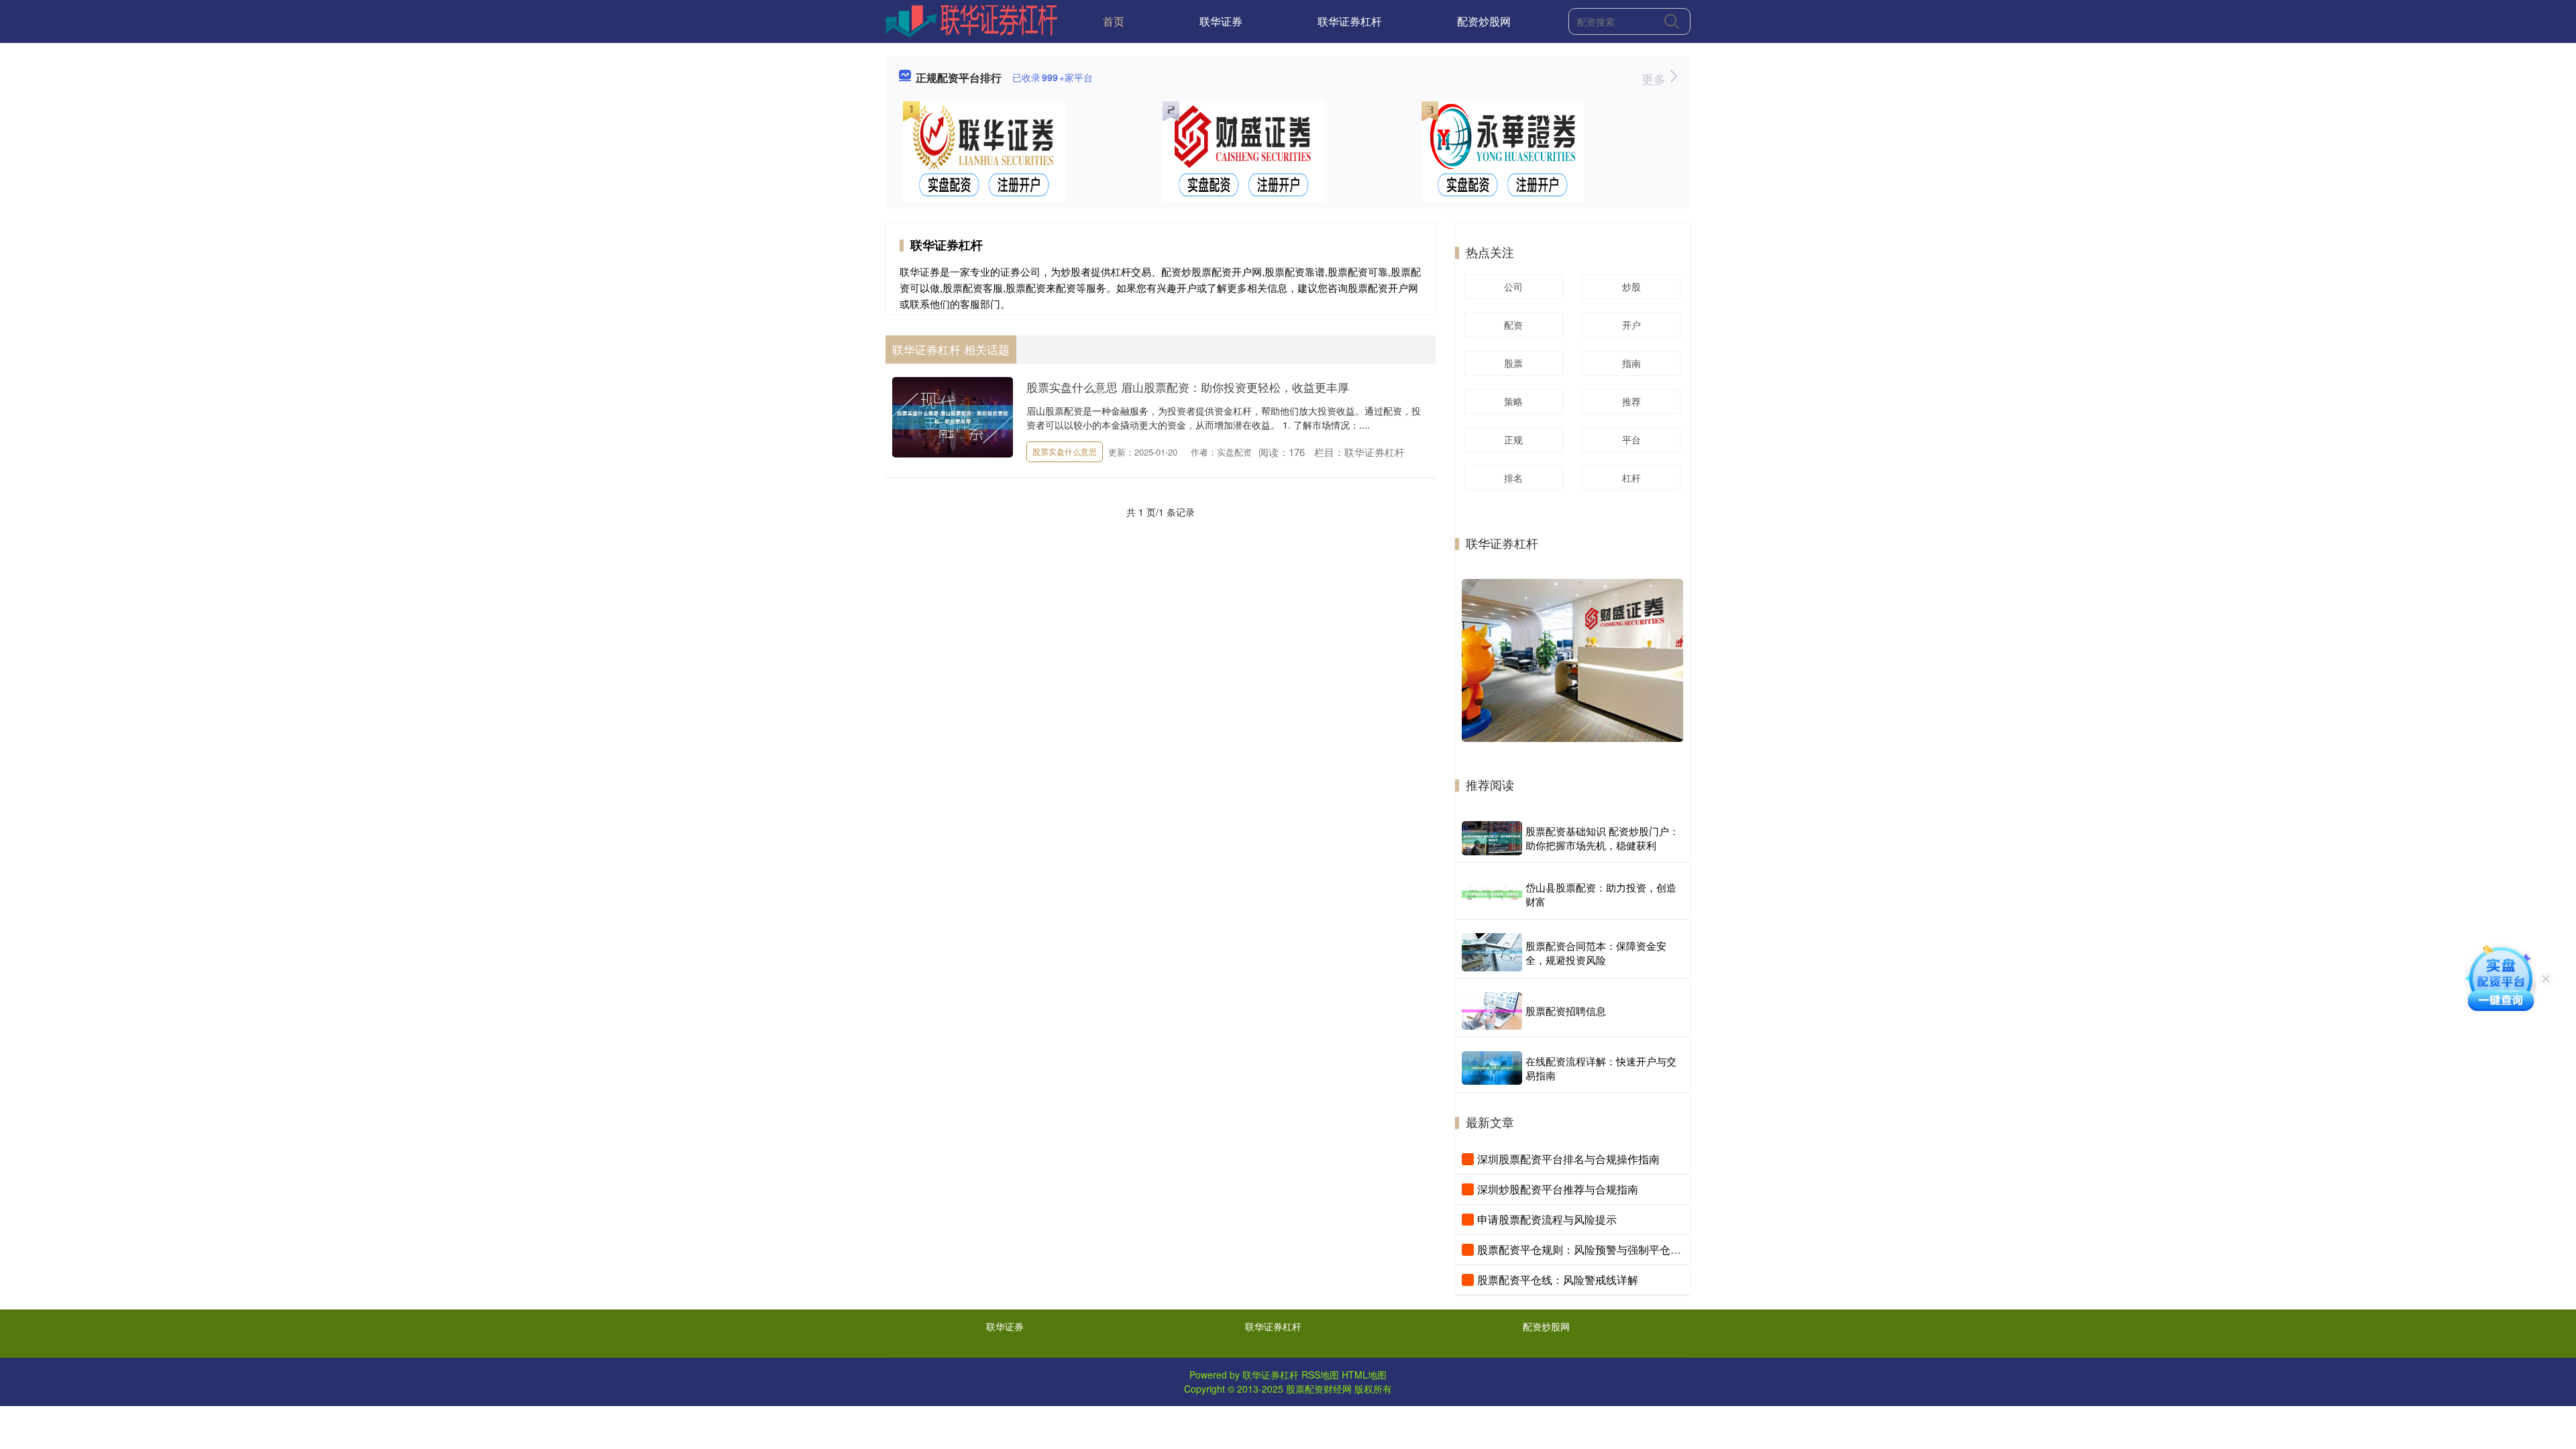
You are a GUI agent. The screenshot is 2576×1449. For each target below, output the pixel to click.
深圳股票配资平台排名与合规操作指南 (1568, 1159)
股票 (1513, 363)
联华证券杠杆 (1350, 21)
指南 (1631, 363)
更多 (1655, 78)
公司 (1513, 286)
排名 (1513, 478)
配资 (1513, 325)
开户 (1631, 325)
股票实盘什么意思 (1065, 451)
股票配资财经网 (1319, 1389)
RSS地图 (1320, 1375)
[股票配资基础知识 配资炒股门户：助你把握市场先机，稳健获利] (1492, 838)
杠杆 (1631, 478)
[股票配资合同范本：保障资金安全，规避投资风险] (1492, 952)
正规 (1513, 439)
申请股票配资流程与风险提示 (1547, 1219)
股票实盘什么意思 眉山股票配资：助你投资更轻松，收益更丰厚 (1188, 387)
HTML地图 (1364, 1375)
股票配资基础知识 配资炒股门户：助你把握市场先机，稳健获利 (1602, 838)
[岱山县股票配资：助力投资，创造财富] (1492, 894)
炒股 (1631, 286)
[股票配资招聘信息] (1492, 1011)
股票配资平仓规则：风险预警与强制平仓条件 (1585, 1249)
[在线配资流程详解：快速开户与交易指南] (1492, 1068)
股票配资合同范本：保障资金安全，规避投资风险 (1596, 953)
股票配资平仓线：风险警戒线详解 (1558, 1280)
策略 (1513, 401)
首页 (1114, 21)
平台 (1631, 439)
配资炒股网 (1484, 21)
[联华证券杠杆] (972, 20)
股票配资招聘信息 (1566, 1011)
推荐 (1631, 401)
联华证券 (1221, 21)
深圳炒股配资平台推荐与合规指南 (1558, 1189)
